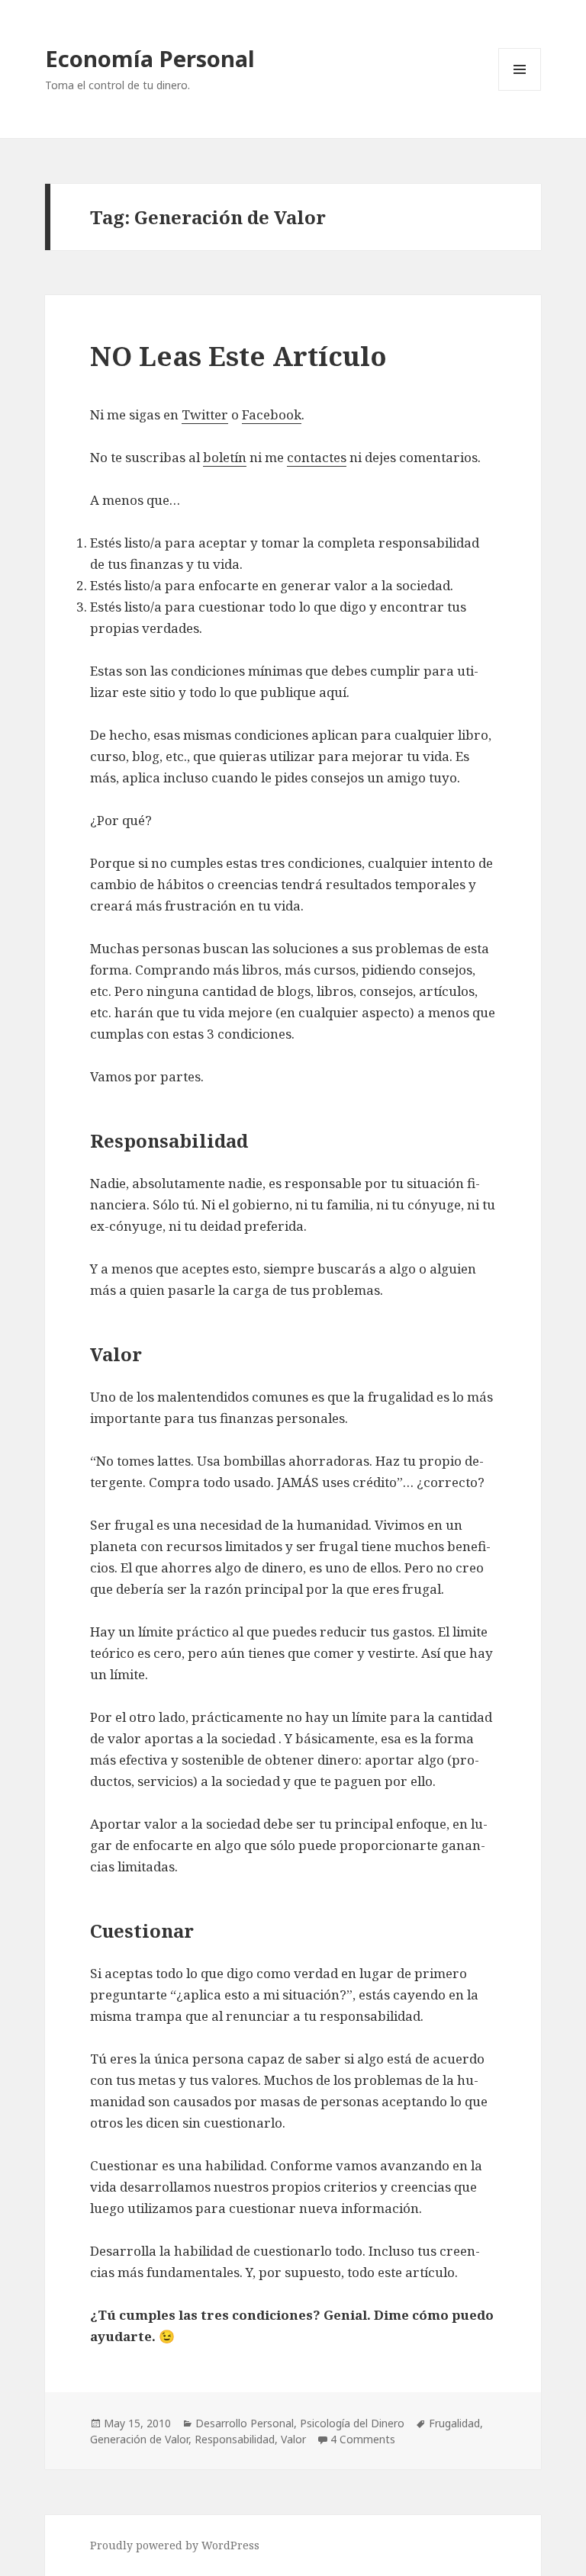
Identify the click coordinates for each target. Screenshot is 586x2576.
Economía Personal (150, 58)
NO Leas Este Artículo (238, 356)
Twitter (205, 414)
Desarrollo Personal (245, 2423)
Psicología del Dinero (352, 2423)
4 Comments (363, 2439)
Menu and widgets (520, 90)
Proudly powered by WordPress (175, 2545)
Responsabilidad (235, 2439)
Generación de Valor (139, 2439)
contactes (317, 457)
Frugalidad (454, 2423)
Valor (293, 2439)
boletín (225, 457)
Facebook (272, 414)
